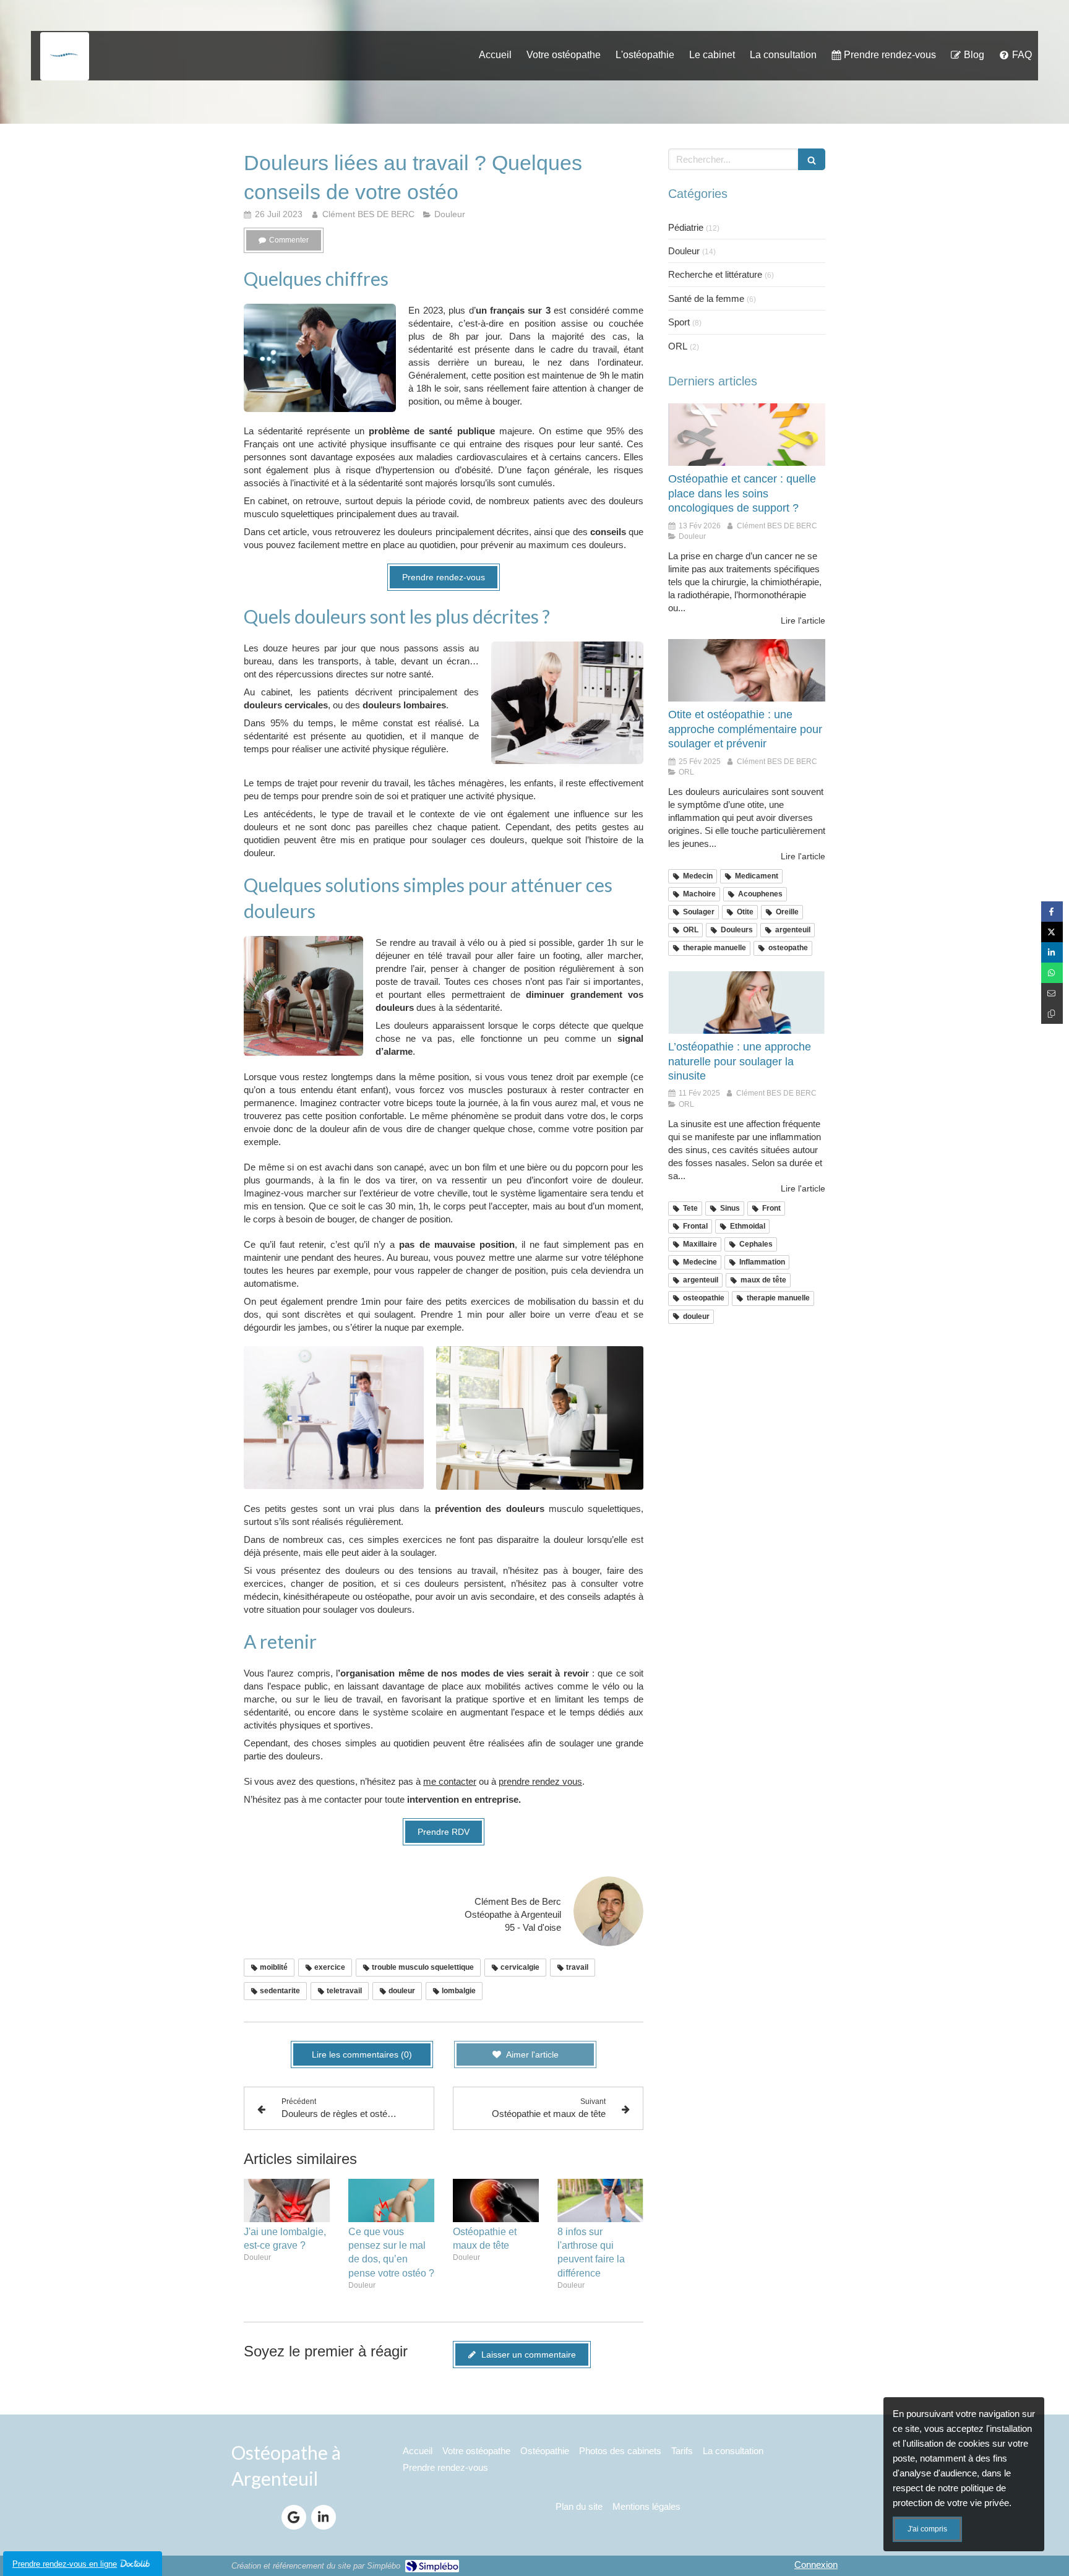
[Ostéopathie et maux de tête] (496, 2200)
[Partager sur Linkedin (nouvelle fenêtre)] (1052, 952)
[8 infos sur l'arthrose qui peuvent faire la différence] (600, 2200)
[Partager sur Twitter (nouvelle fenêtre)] (1052, 932)
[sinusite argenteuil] (747, 1003)
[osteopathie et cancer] (747, 435)
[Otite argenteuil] (747, 671)
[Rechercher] (812, 159)
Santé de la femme (706, 298)
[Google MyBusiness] (294, 2517)
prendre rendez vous (540, 1781)
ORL (678, 346)
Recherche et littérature (715, 274)
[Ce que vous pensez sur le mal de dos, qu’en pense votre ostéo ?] (391, 2200)
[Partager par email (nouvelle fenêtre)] (1052, 993)
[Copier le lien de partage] (1052, 1014)
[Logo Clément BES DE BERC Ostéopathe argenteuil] (65, 69)
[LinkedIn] (324, 2517)
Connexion (816, 2565)
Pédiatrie (686, 227)
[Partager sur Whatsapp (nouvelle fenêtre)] (1052, 973)
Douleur (684, 251)
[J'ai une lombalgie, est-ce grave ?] (287, 2200)
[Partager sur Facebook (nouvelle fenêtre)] (1052, 912)
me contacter (450, 1781)
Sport (679, 322)
